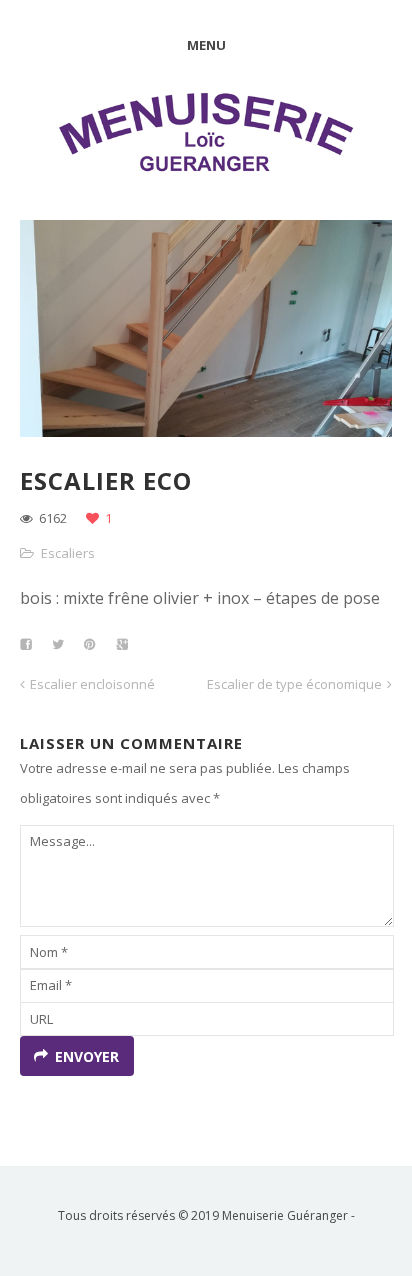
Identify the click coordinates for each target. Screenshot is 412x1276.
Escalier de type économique (294, 684)
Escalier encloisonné (92, 684)
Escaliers (68, 553)
